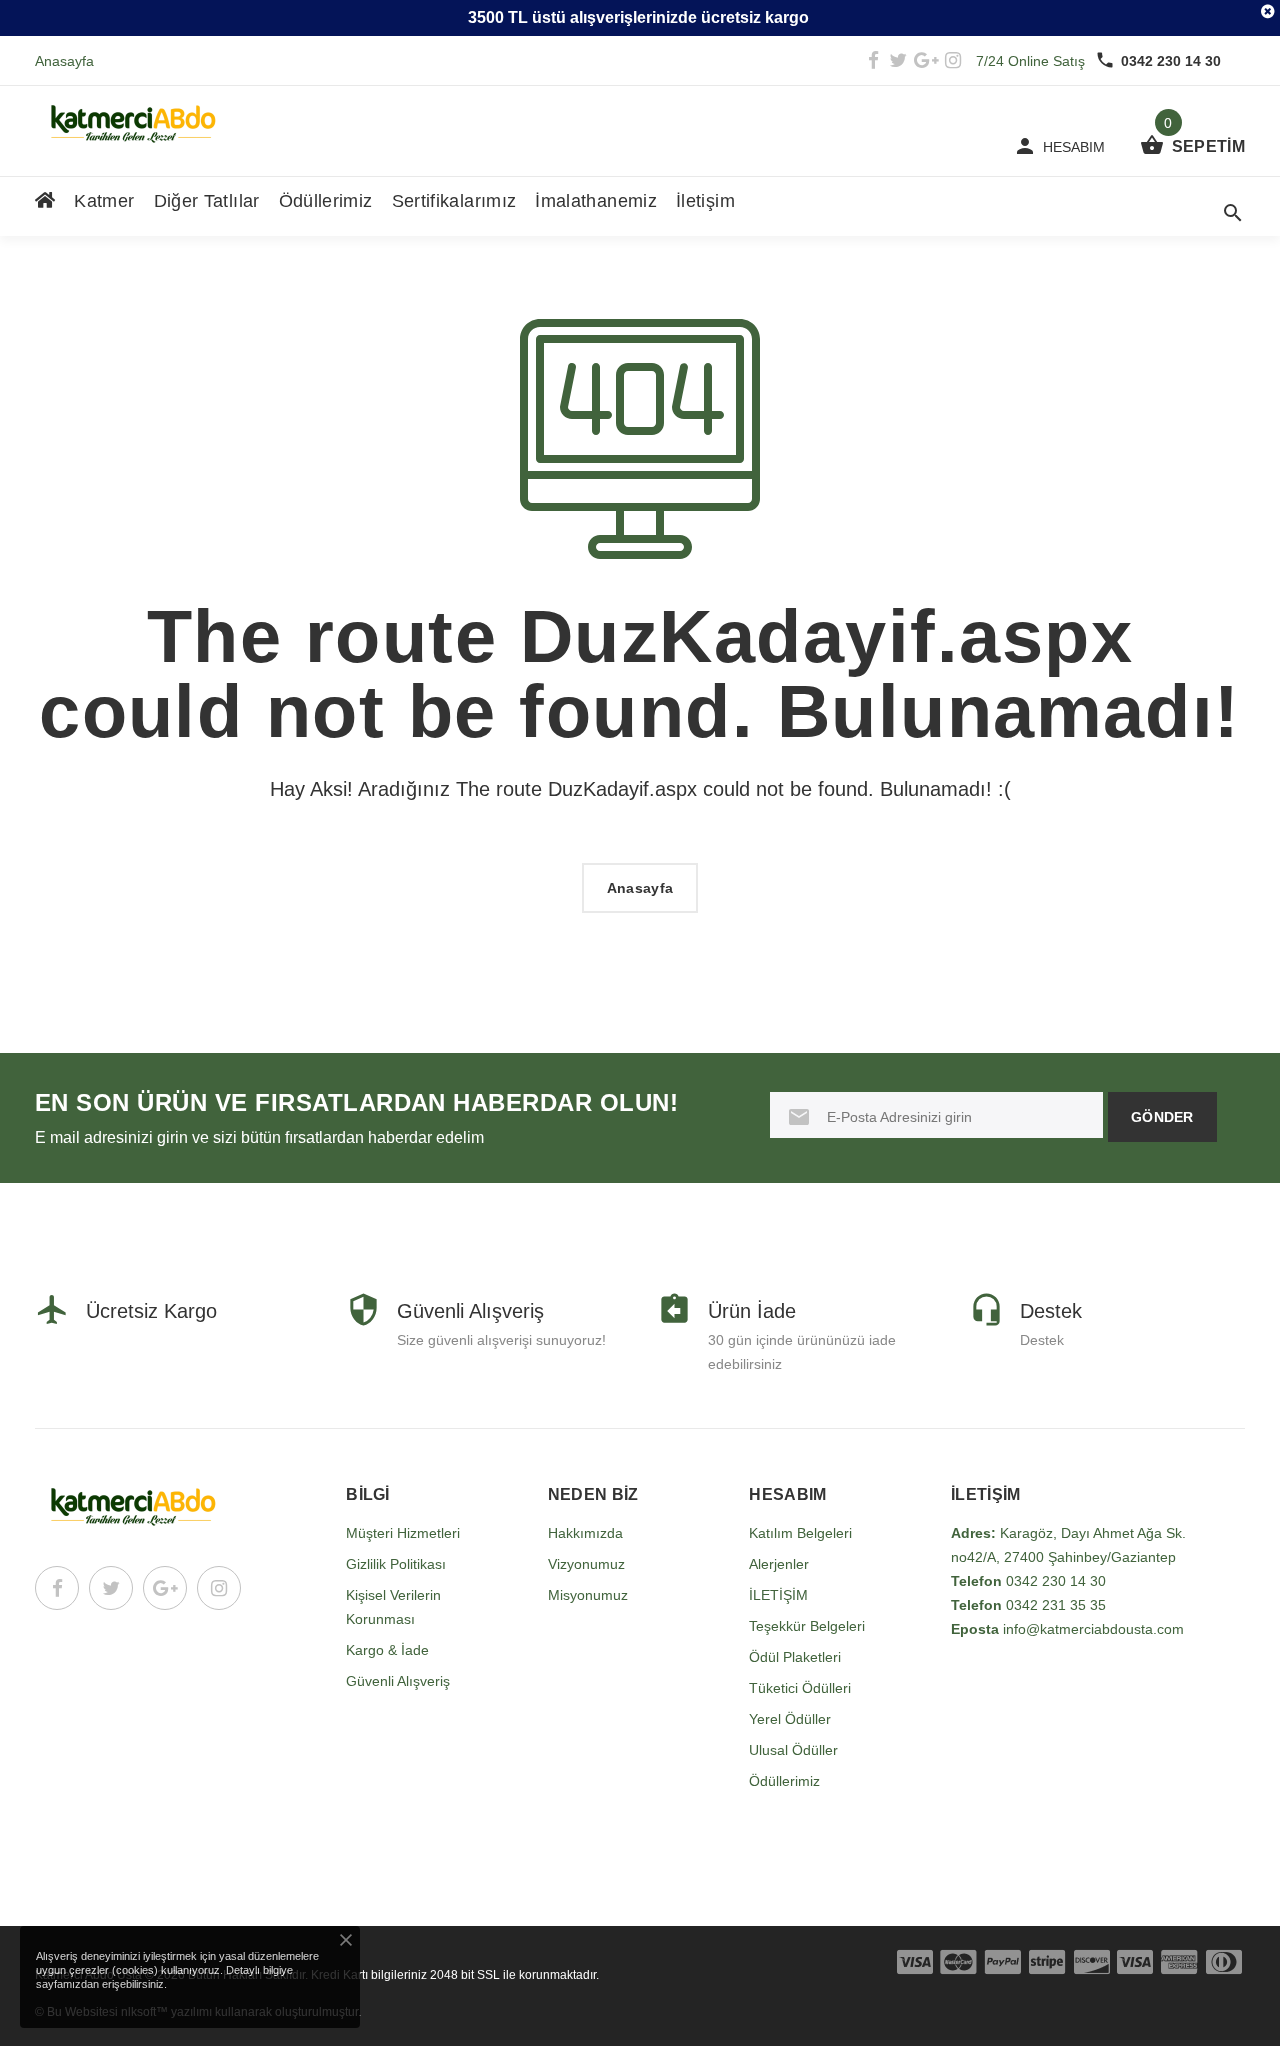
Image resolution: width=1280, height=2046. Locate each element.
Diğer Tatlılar (207, 201)
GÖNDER (1162, 1117)
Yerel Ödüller (790, 1719)
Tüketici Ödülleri (800, 1688)
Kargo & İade (387, 1650)
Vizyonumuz (586, 1564)
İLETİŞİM (778, 1595)
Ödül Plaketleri (795, 1657)
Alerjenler (779, 1564)
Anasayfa (64, 61)
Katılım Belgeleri (800, 1533)
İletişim (705, 201)
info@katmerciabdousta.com (1093, 1629)
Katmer (104, 201)
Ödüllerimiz (326, 201)
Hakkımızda (585, 1533)
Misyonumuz (588, 1595)
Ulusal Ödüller (793, 1750)
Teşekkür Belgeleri (807, 1626)
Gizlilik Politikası (396, 1564)
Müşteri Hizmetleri (403, 1533)
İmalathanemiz (596, 201)
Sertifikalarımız (454, 201)
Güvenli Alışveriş (398, 1681)
